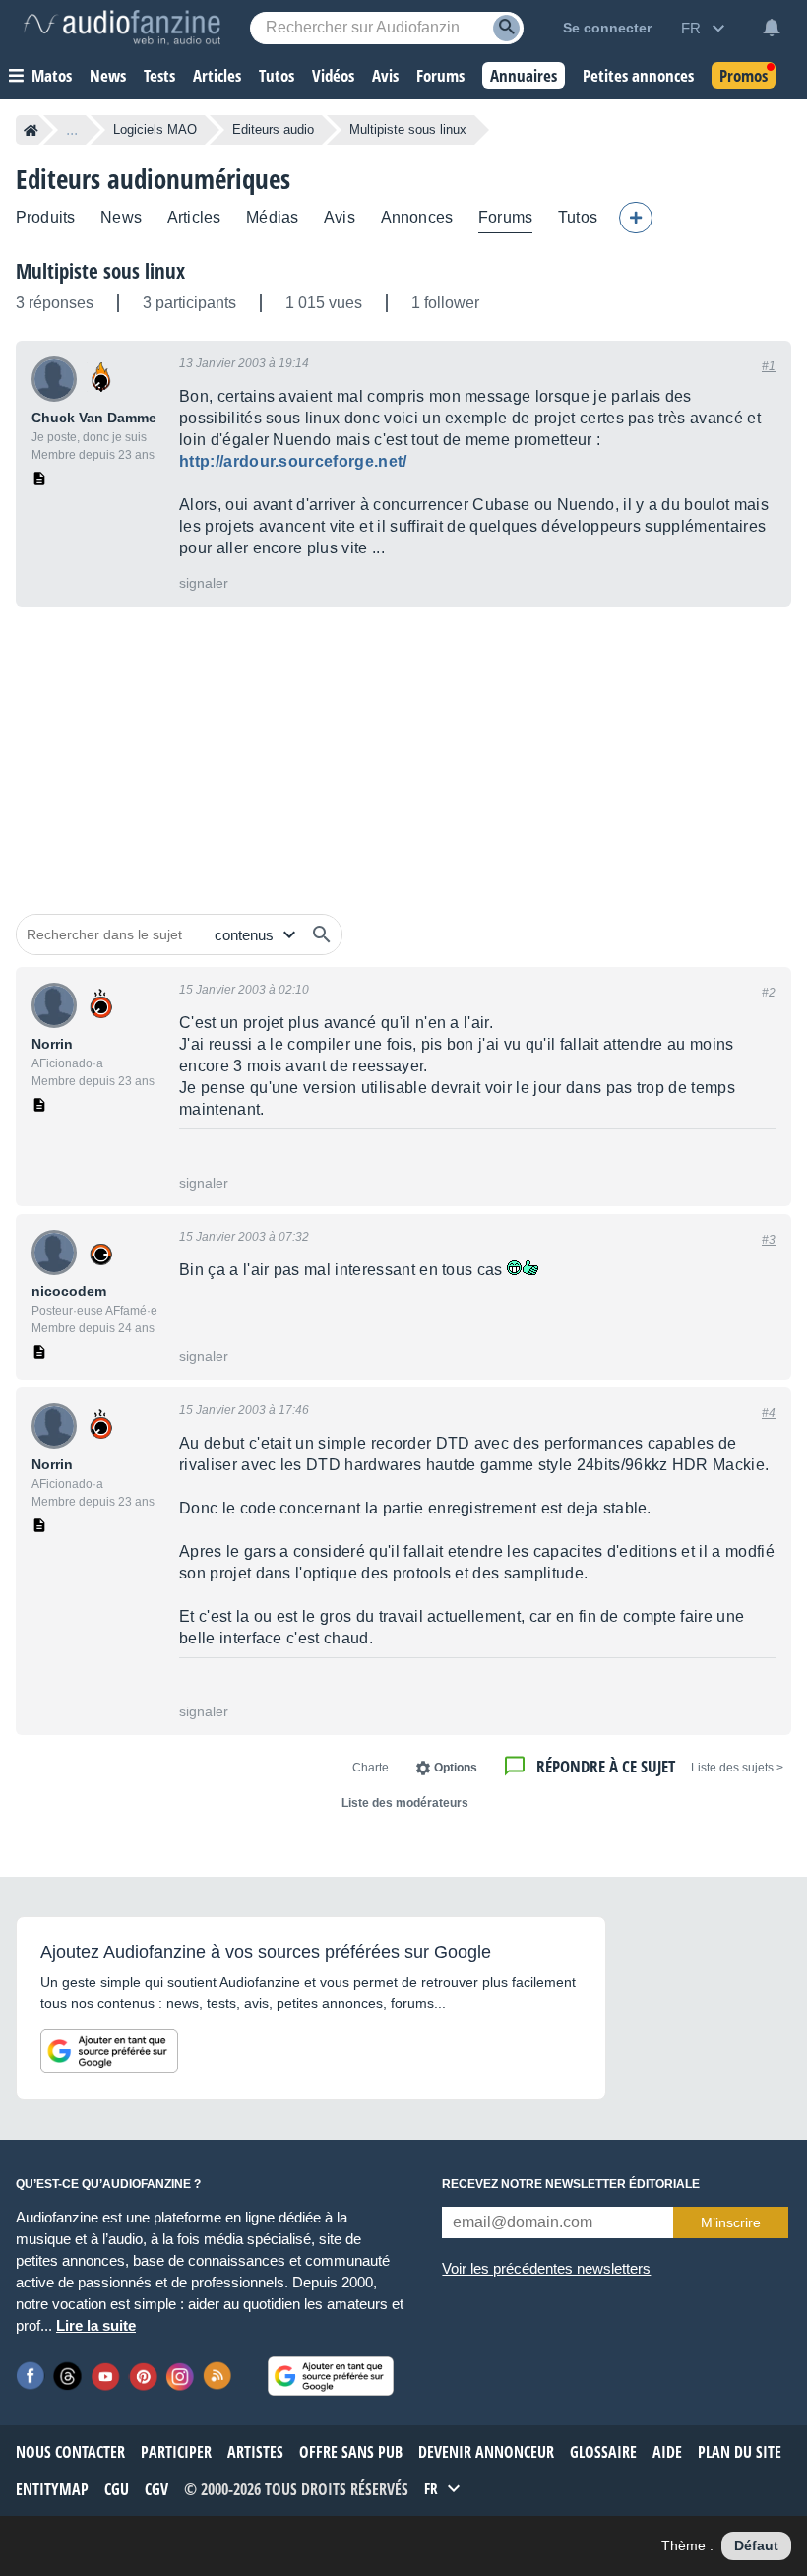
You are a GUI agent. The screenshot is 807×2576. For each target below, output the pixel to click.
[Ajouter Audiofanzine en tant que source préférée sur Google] (109, 2051)
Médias (272, 217)
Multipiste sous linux (100, 271)
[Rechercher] (322, 934)
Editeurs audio (273, 129)
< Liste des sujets (737, 1768)
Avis (340, 217)
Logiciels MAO (155, 129)
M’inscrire (731, 2222)
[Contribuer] (636, 218)
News (121, 217)
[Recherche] (506, 28)
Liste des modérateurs (405, 1803)
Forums (505, 217)
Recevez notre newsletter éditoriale (571, 2184)
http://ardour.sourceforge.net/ (293, 461)
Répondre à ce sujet (606, 1766)
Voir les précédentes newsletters (546, 2268)
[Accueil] (31, 130)
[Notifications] (772, 28)
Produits (45, 217)
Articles (194, 217)
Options (456, 1768)
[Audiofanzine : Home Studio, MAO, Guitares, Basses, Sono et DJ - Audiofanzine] (122, 28)
